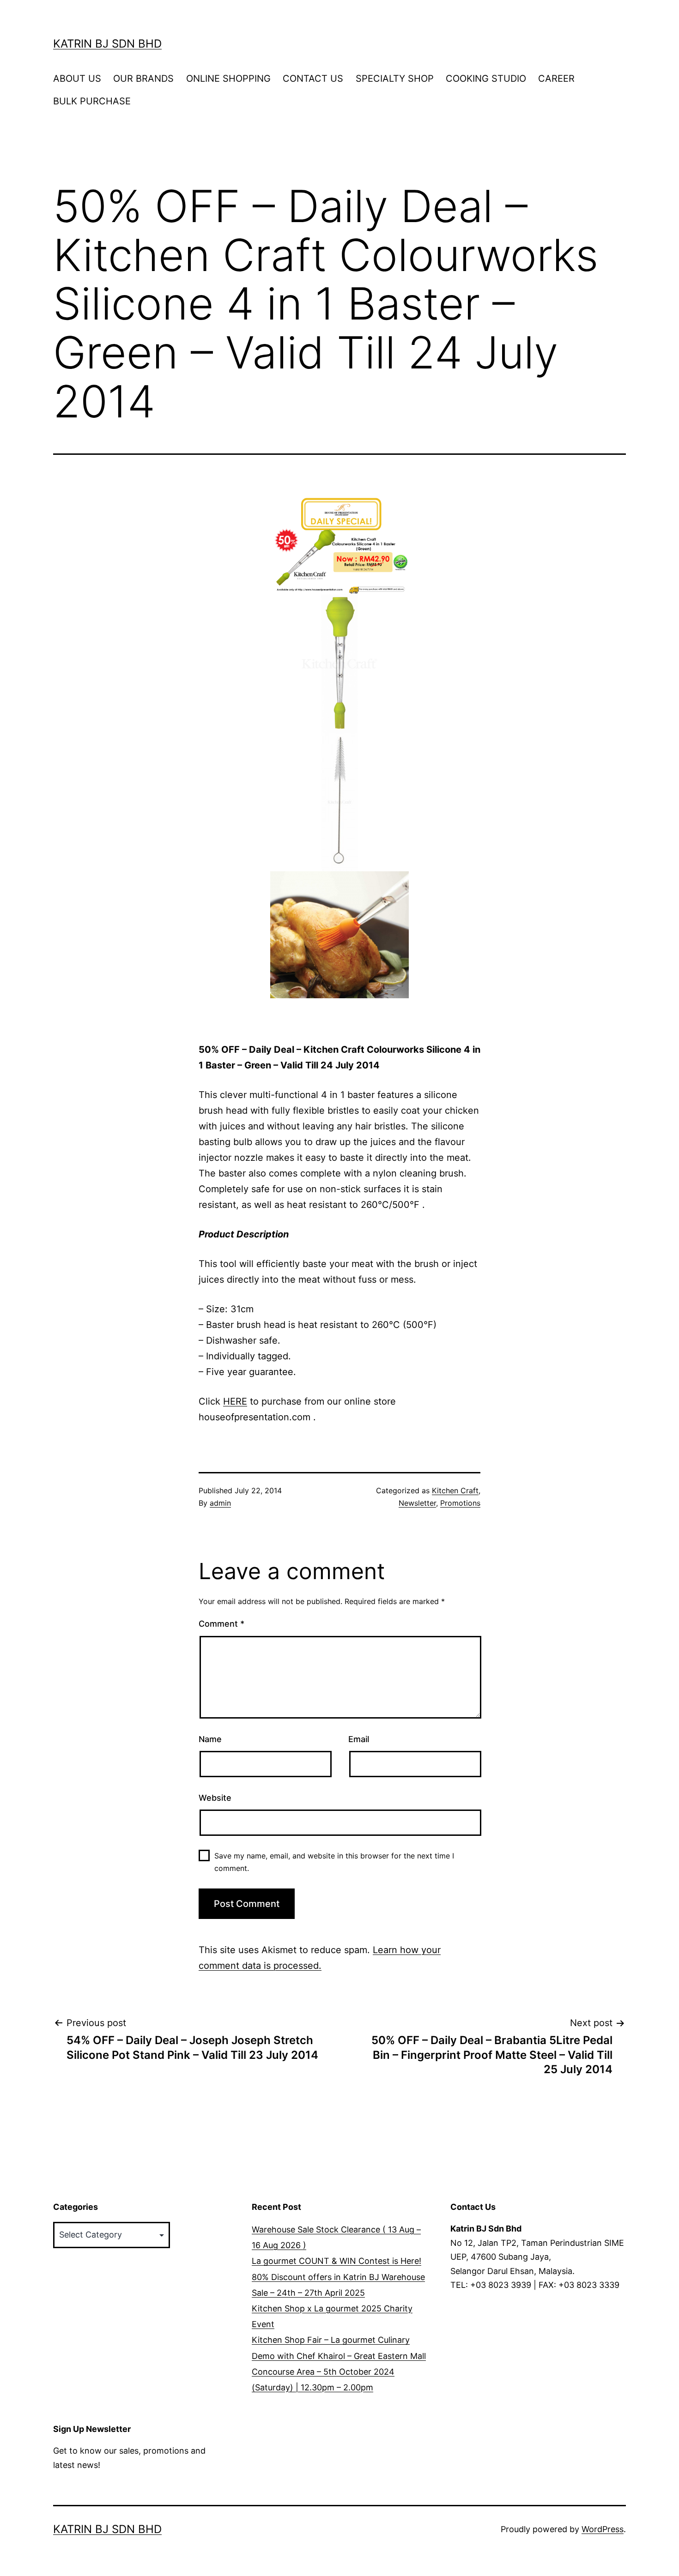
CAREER (556, 78)
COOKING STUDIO (486, 78)
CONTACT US (313, 78)
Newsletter (417, 1503)
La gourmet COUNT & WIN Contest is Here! (336, 2261)
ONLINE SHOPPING (228, 78)
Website (215, 1798)
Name (210, 1739)
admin (220, 1503)
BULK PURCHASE (92, 101)
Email (359, 1739)
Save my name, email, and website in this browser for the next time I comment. (334, 1862)
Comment (221, 1624)
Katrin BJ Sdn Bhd (107, 44)
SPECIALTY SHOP (395, 78)
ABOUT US (77, 78)
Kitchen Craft (455, 1490)
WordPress (603, 2529)
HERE (235, 1401)
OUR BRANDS (143, 78)
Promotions (460, 1503)
